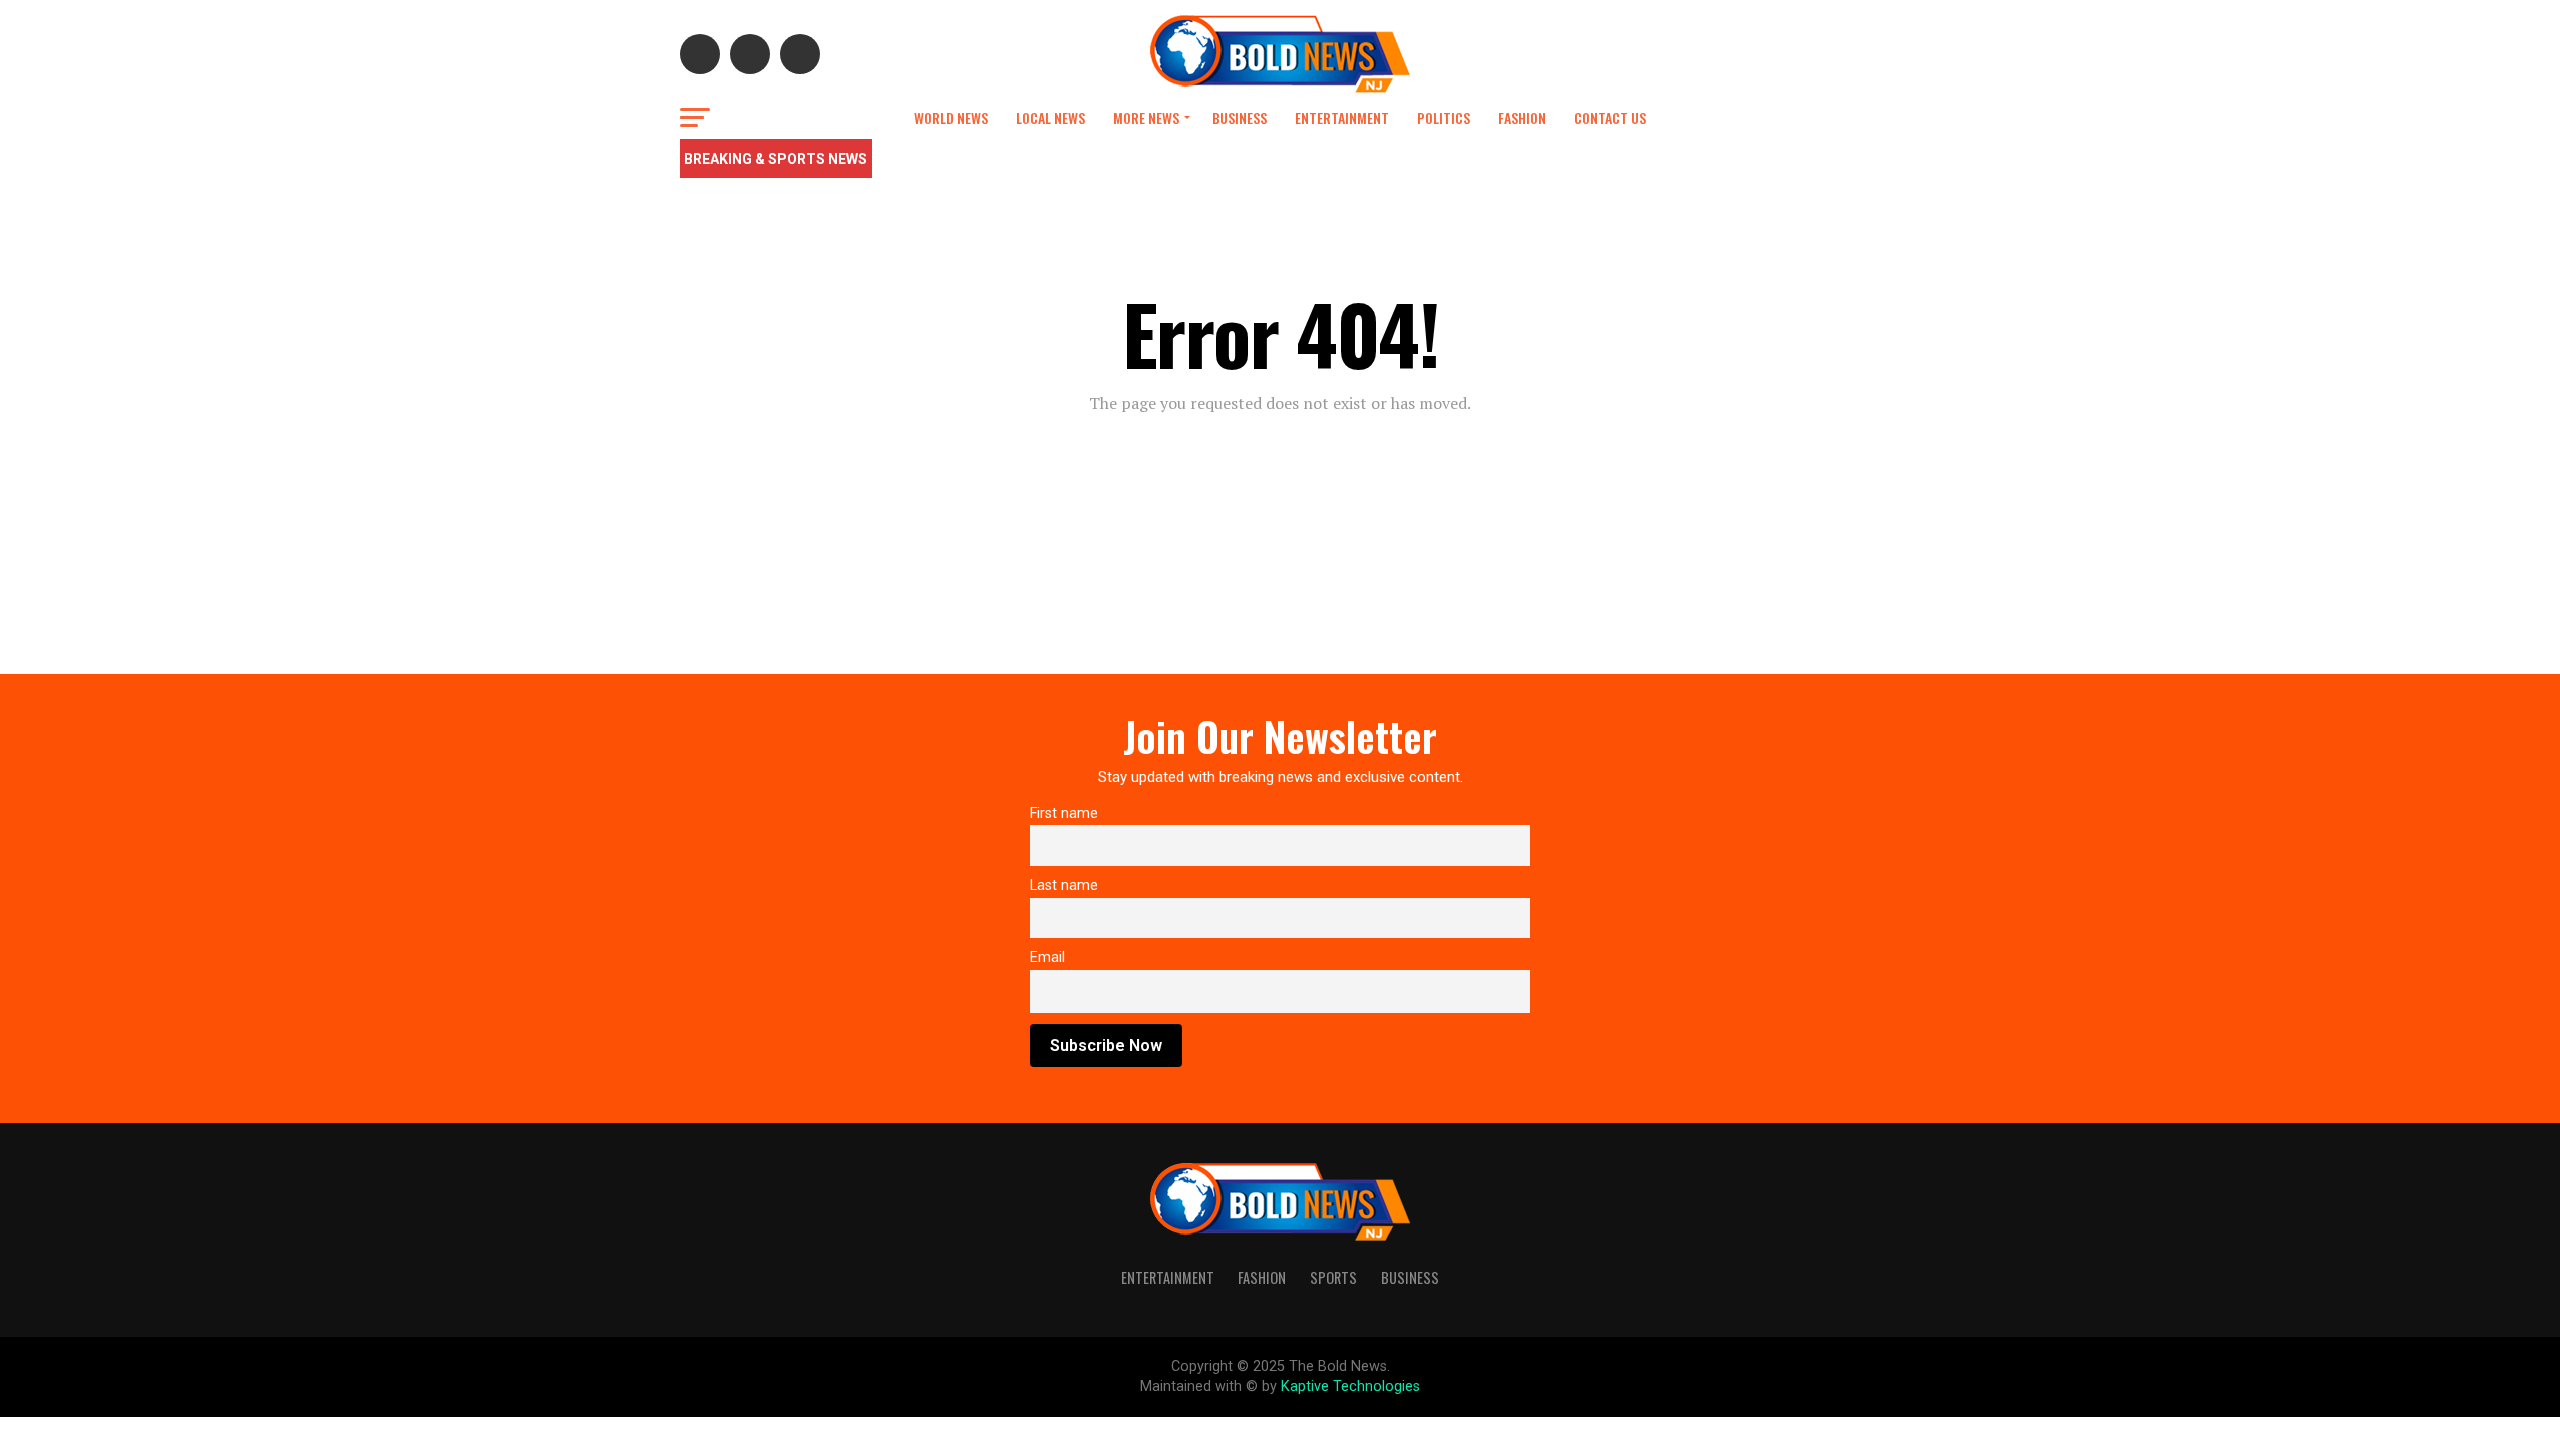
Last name (1064, 885)
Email (1047, 957)
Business (1239, 117)
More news (1146, 117)
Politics (1443, 117)
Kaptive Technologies (1350, 1386)
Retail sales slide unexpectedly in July (1008, 160)
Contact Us (1610, 117)
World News (951, 117)
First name (1064, 813)
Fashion (1522, 117)
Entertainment (1342, 117)
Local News (1050, 117)
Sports (1333, 1277)
